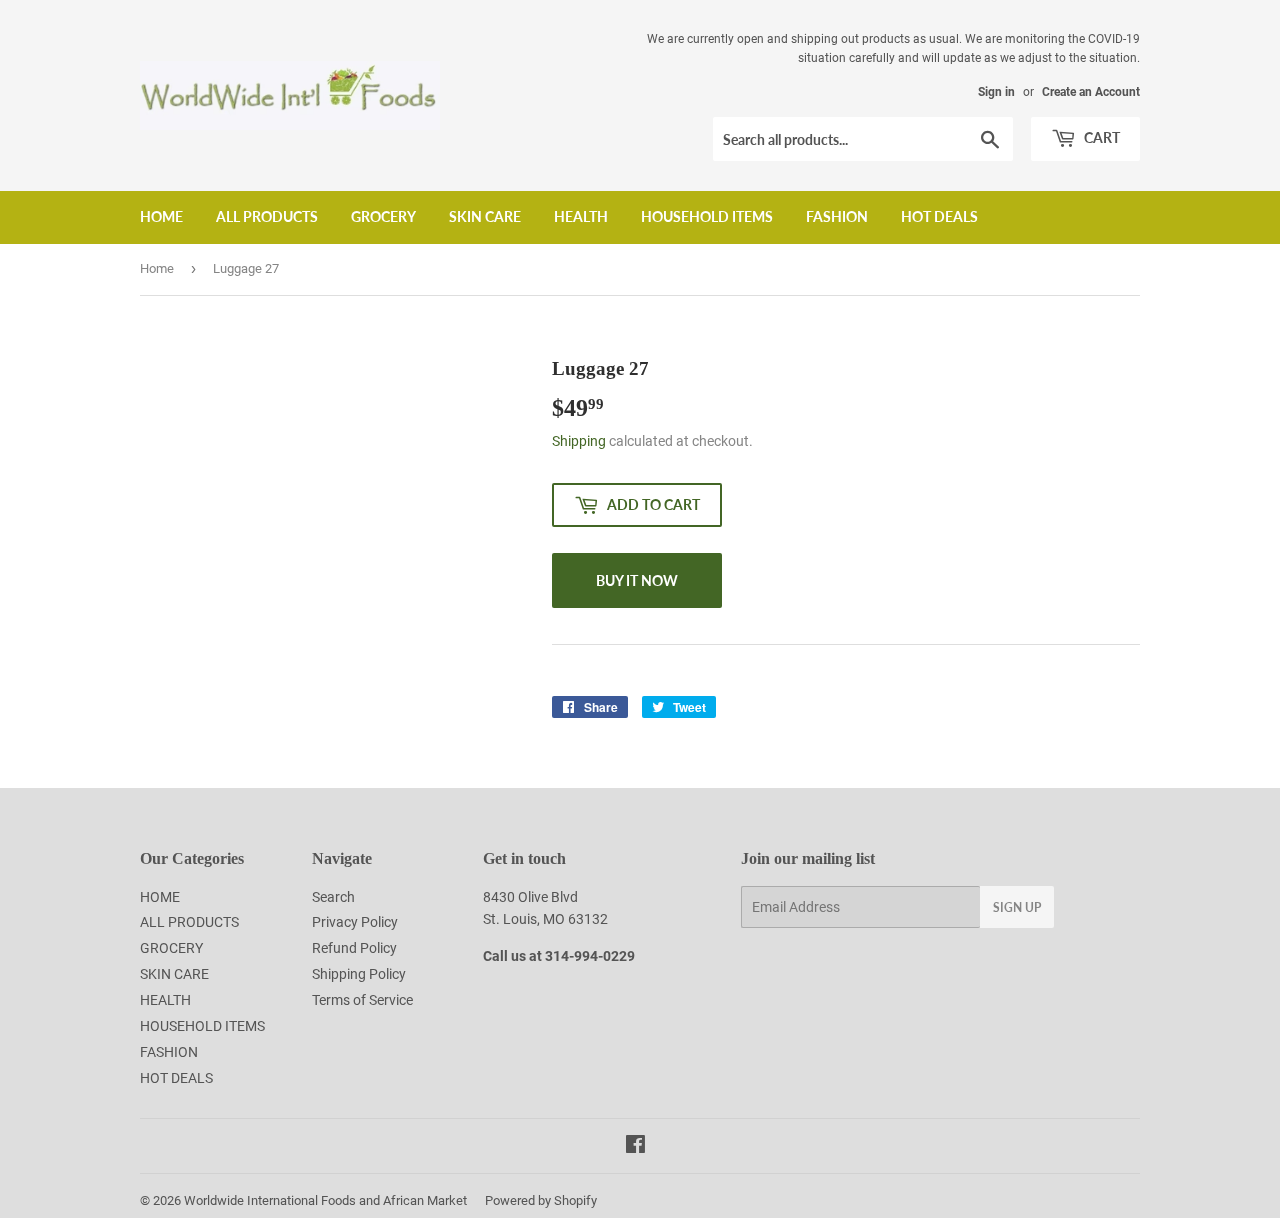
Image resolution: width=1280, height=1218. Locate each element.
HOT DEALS (939, 216)
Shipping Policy (359, 974)
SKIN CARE (485, 216)
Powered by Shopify (541, 1200)
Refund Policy (354, 948)
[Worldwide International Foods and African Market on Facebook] (635, 1147)
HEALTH (581, 216)
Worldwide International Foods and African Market (325, 1200)
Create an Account (1091, 92)
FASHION (837, 216)
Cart (1100, 137)
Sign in (996, 92)
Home (157, 268)
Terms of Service (362, 1000)
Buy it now (637, 580)
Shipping (579, 441)
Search (333, 897)
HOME (161, 216)
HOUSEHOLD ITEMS (707, 216)
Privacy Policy (355, 922)
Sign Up (1017, 907)
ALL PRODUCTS (267, 216)
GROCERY (383, 216)
